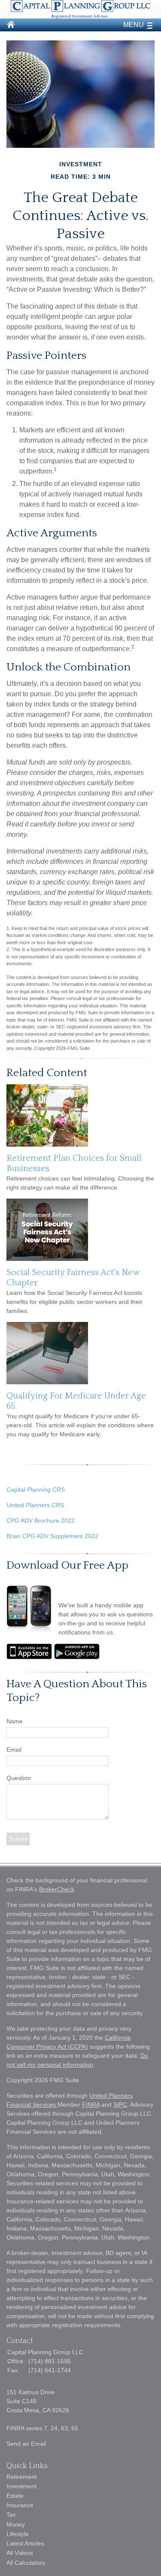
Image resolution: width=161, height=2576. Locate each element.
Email (14, 1750)
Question (19, 1778)
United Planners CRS (35, 1505)
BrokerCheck (57, 1889)
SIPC (120, 2105)
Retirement (21, 2477)
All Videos (20, 2553)
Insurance (20, 2505)
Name (15, 1721)
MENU (134, 25)
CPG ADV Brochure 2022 (41, 1521)
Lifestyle (18, 2534)
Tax (11, 2515)
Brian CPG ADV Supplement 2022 (52, 1536)
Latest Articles (25, 2543)
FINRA (91, 2105)
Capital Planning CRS (36, 1490)
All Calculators (26, 2563)
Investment (21, 2486)
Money (16, 2524)
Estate (15, 2496)
